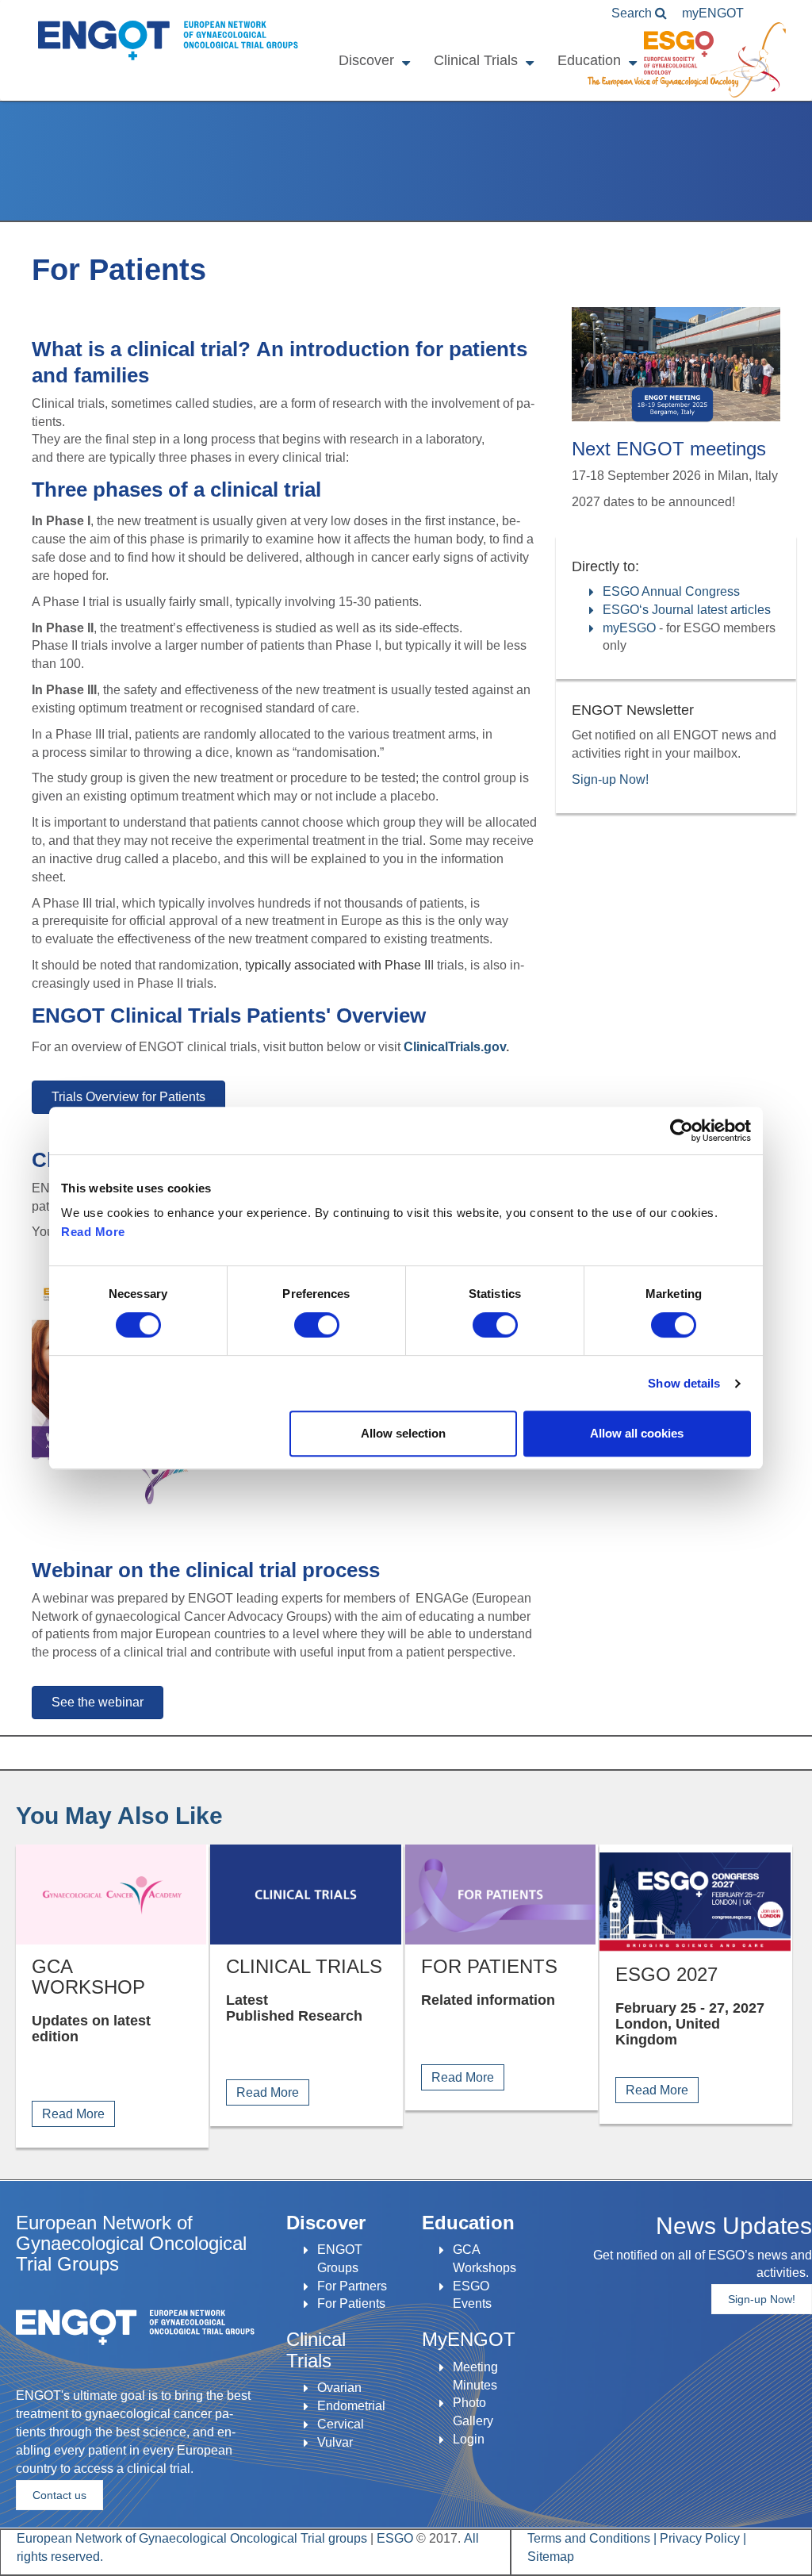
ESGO (395, 2538)
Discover (366, 60)
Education (589, 60)
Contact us (59, 2495)
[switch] (317, 1325)
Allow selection (403, 1433)
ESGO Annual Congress (671, 591)
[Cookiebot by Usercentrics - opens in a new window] (682, 1131)
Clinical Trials (476, 60)
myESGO (629, 628)
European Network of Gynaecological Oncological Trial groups (193, 2538)
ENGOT (164, 31)
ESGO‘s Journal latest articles (687, 610)
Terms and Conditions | (594, 2538)
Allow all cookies (637, 1433)
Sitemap (551, 2557)
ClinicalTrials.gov (455, 1047)
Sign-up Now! (610, 779)
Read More (93, 1232)
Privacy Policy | (703, 2538)
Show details (684, 1383)
